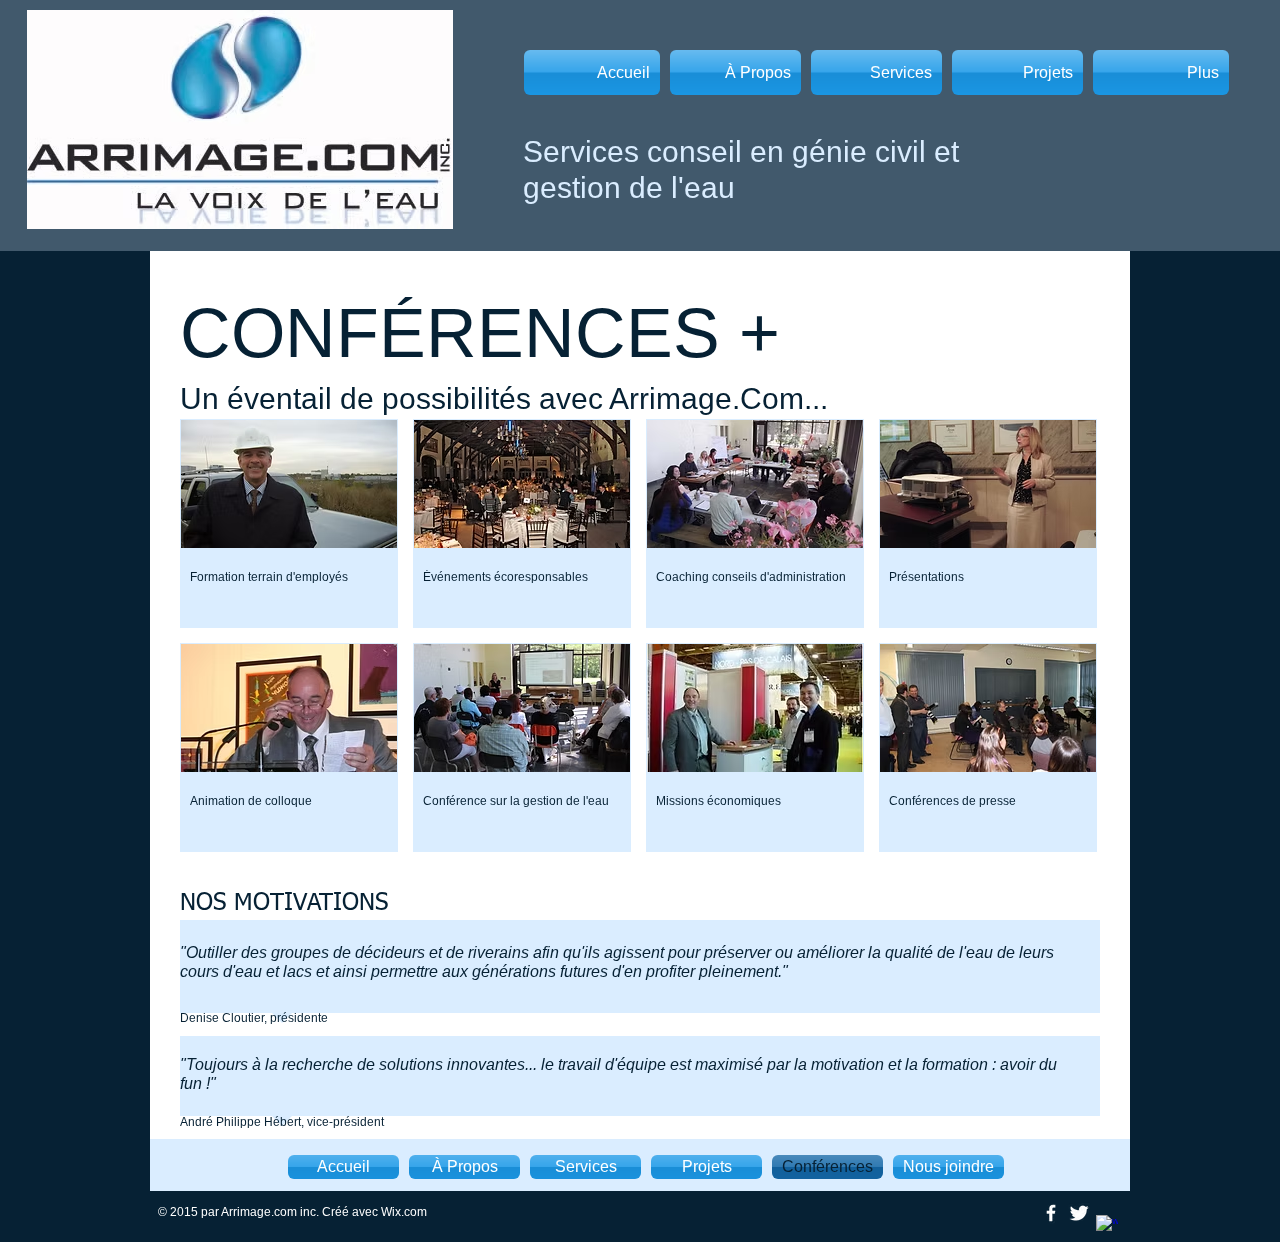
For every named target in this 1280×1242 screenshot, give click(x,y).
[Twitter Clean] (1079, 1213)
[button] (289, 523)
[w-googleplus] (1107, 1226)
